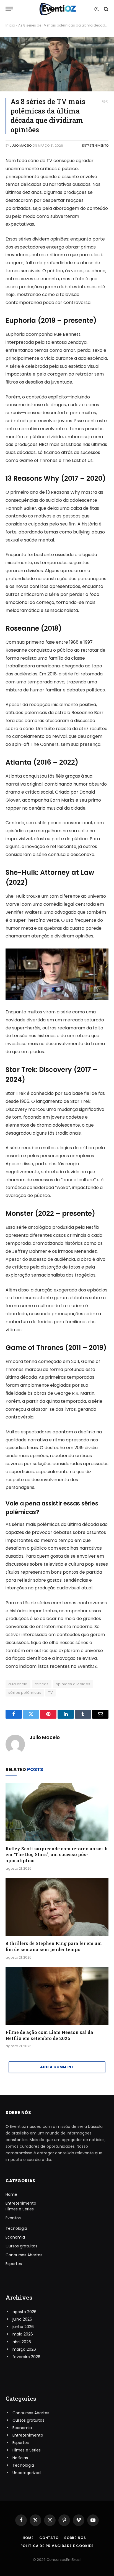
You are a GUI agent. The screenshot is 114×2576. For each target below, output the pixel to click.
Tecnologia (16, 2228)
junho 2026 (23, 2327)
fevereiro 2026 (26, 2357)
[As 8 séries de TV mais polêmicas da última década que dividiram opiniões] (57, 64)
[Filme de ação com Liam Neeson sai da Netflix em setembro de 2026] (57, 1996)
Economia (15, 2237)
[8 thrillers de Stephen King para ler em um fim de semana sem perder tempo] (57, 1907)
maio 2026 (23, 2334)
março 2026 (24, 2349)
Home (11, 2194)
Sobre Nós (75, 2538)
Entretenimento (95, 146)
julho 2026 (22, 2319)
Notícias (20, 2458)
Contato (49, 2538)
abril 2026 (22, 2342)
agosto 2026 (24, 2312)
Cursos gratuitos (21, 2246)
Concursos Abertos (24, 2255)
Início (10, 25)
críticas (42, 1684)
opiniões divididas (73, 1684)
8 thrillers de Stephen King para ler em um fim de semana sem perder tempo (54, 1946)
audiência (18, 1684)
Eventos (13, 2218)
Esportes (14, 2264)
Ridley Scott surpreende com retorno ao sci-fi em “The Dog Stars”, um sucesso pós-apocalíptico (57, 1855)
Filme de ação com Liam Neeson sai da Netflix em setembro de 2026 (49, 2035)
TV (50, 1693)
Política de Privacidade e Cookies (57, 2546)
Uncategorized (27, 2473)
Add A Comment (57, 2067)
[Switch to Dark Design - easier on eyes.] (97, 9)
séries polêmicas (25, 1693)
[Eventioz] (57, 9)
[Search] (106, 9)
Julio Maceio (21, 146)
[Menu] (9, 9)
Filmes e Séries (20, 2209)
